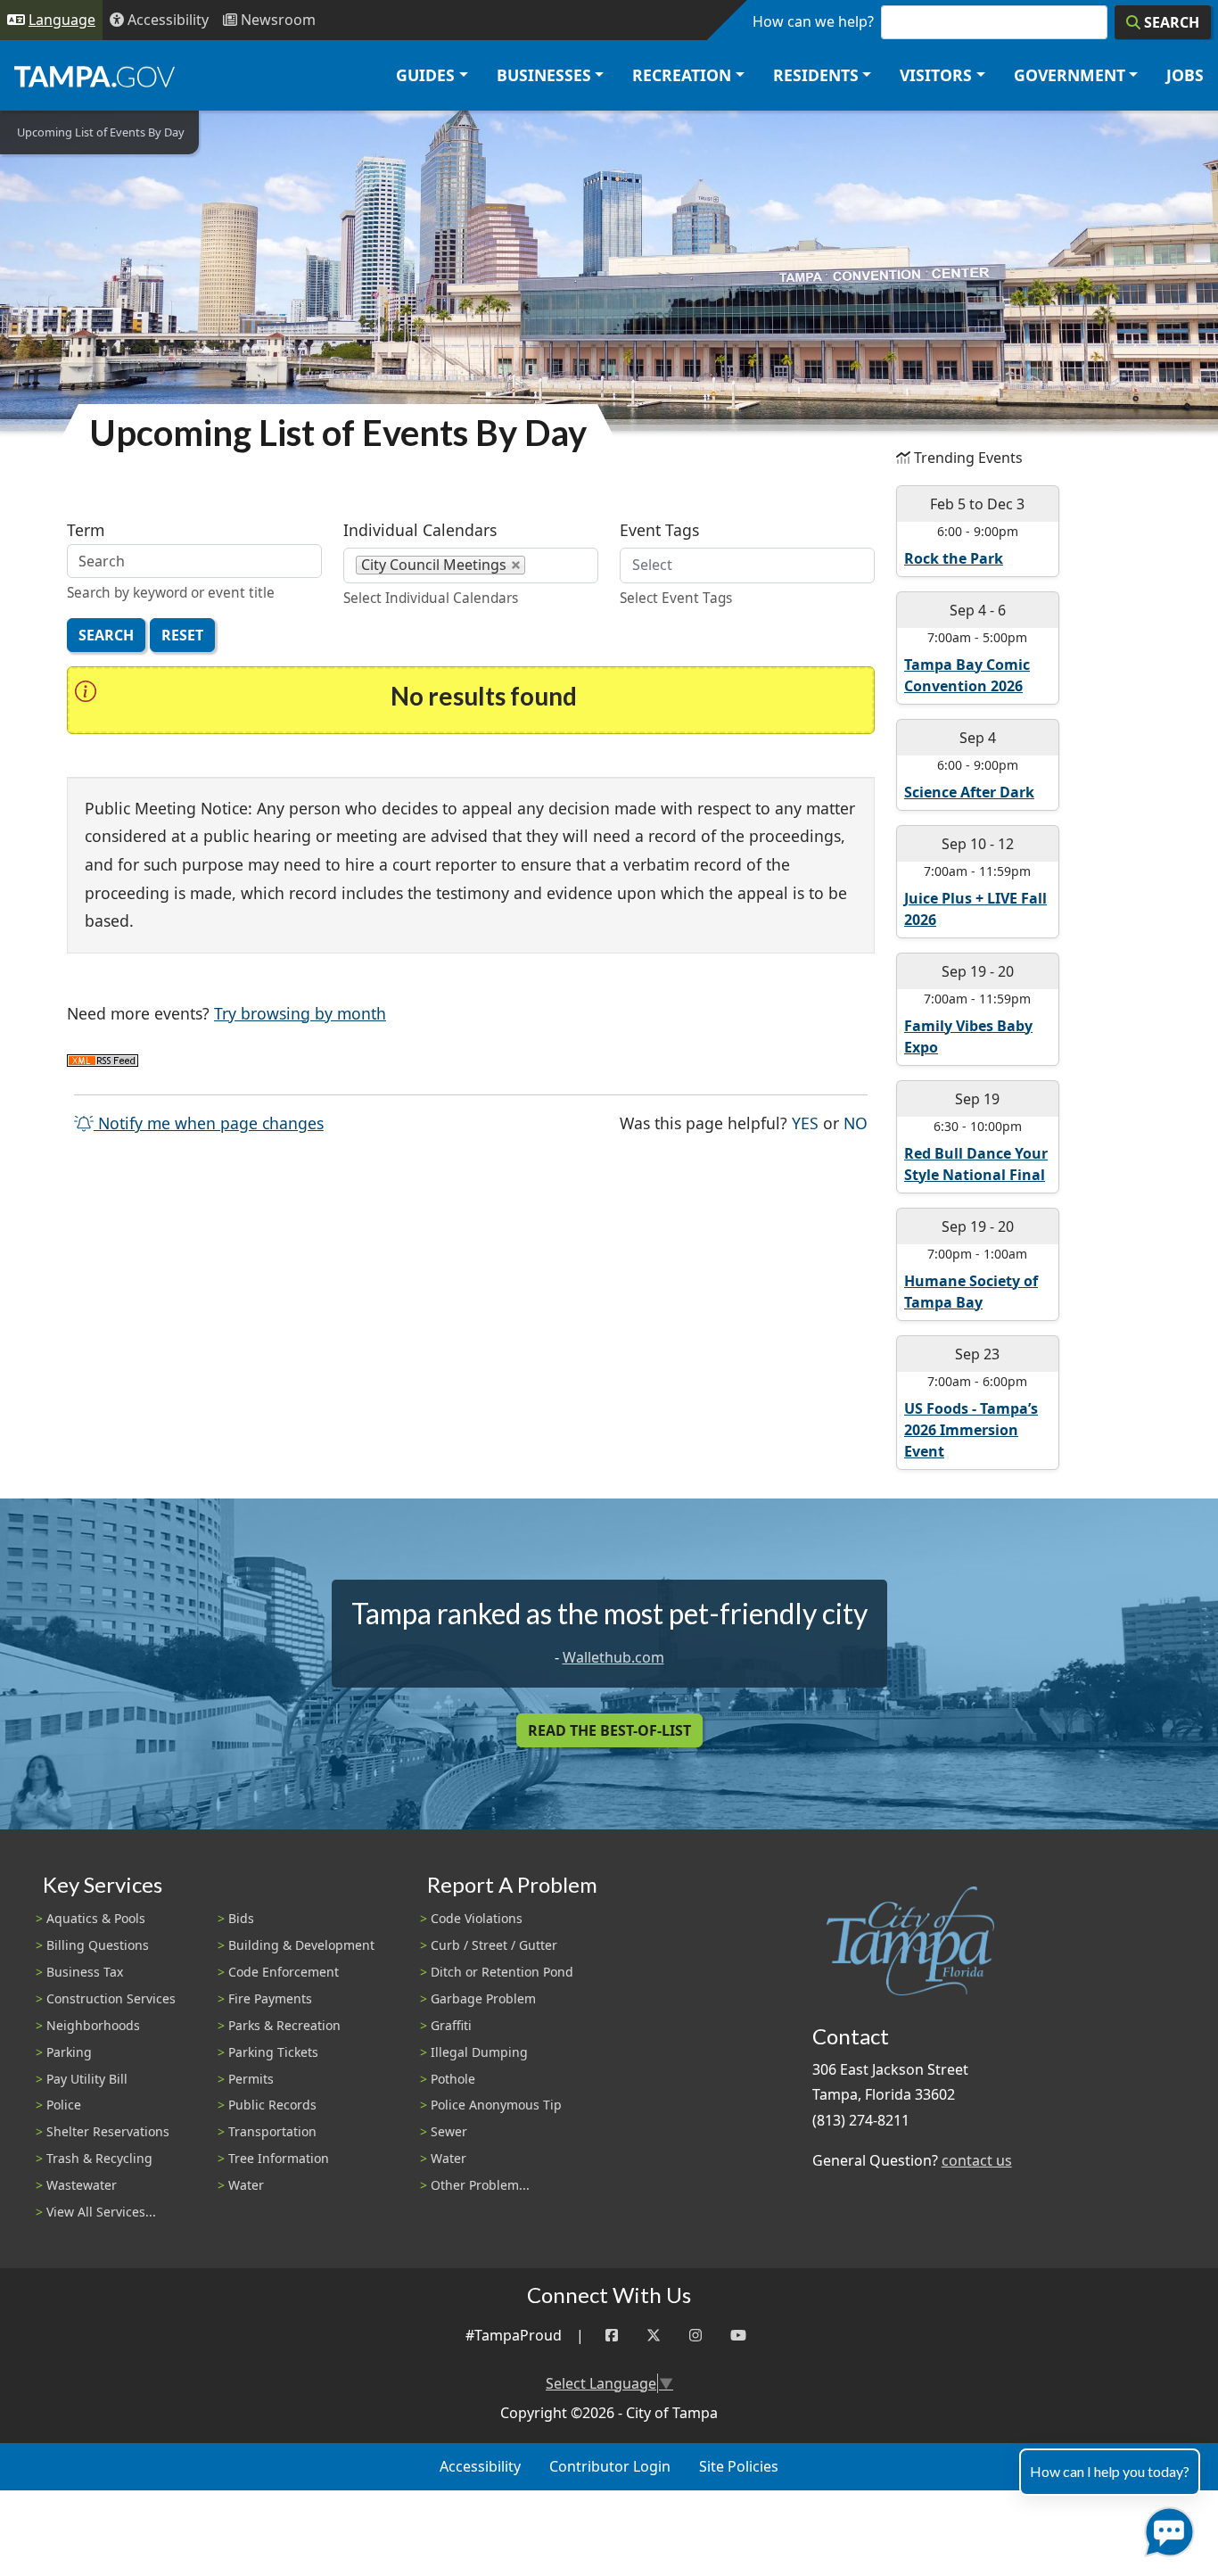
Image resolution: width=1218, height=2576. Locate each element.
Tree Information (279, 2158)
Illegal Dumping (479, 2052)
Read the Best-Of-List (609, 1730)
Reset (182, 635)
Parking (69, 2052)
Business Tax (85, 1972)
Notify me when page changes (209, 1123)
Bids (241, 1918)
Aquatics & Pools (96, 1918)
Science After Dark (969, 792)
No (856, 1123)
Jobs (1185, 75)
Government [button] (1070, 75)
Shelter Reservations (108, 2131)
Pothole (453, 2079)
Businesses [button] (544, 75)
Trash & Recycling (99, 2158)
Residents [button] (816, 75)
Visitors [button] (936, 75)
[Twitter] (654, 2336)
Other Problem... (480, 2185)
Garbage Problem (483, 1998)
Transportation (272, 2131)
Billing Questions (98, 1945)
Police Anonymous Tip (496, 2105)
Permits (251, 2079)
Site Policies (739, 2466)
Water (246, 2185)
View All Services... (101, 2212)
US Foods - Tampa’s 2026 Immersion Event (971, 1430)
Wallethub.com (613, 1657)
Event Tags (659, 530)
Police (64, 2105)
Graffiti (451, 2025)
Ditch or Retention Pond (502, 1972)
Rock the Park (954, 558)
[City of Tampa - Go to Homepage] (95, 76)
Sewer (449, 2131)
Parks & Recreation (284, 2025)
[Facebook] (612, 2336)
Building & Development (301, 1945)
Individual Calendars (420, 530)
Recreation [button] (682, 75)
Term (86, 530)
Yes (805, 1123)
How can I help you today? (1110, 2471)
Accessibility (480, 2466)
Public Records (272, 2105)
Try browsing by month (300, 1013)
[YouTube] (738, 2336)
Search (106, 635)
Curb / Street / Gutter (494, 1945)
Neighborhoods (93, 2025)
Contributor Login (610, 2466)
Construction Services (111, 1998)
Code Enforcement (284, 1972)
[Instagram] (695, 2336)
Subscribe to (103, 1061)
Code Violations (477, 1918)
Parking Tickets (273, 2052)
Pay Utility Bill (87, 2079)
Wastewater (82, 2185)
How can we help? (813, 21)
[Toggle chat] (1166, 2528)
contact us (977, 2160)
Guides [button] (425, 75)
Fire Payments (270, 1998)
